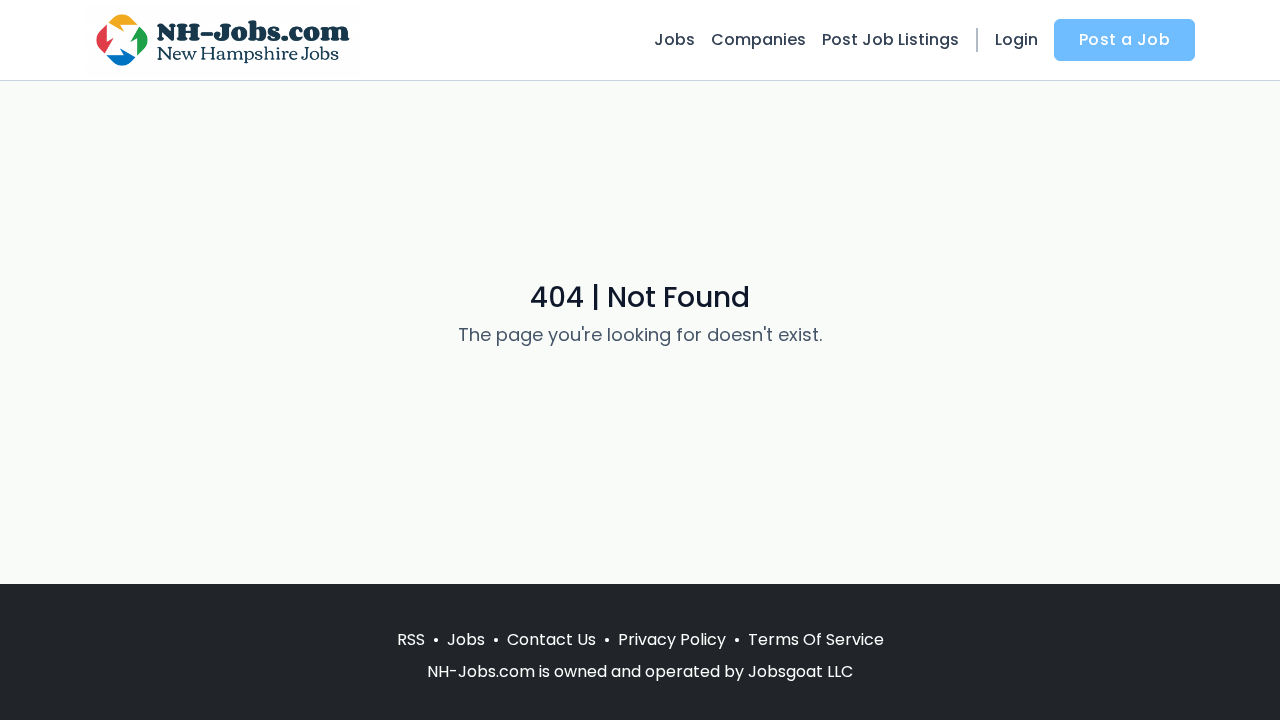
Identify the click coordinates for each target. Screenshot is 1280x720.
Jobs (674, 39)
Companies (758, 39)
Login (1016, 39)
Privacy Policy (672, 639)
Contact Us (551, 639)
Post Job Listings (890, 39)
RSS (411, 639)
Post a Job (1124, 39)
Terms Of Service (816, 639)
